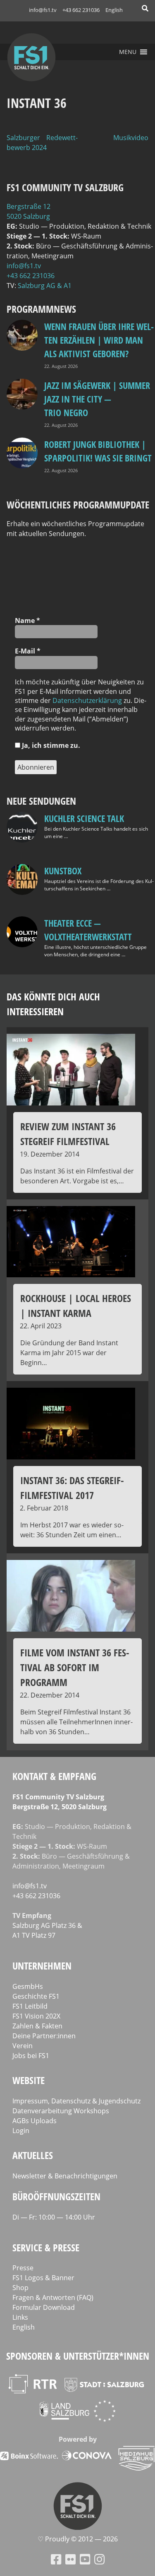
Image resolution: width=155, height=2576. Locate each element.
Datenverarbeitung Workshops (61, 2111)
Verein (23, 2046)
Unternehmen (42, 1966)
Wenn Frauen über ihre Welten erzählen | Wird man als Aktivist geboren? (99, 340)
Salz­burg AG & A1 (45, 286)
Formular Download (44, 2307)
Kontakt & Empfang (54, 1776)
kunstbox (63, 871)
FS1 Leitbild (30, 2006)
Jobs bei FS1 (31, 2056)
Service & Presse (46, 2247)
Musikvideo (131, 138)
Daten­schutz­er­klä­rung (87, 700)
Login (21, 2131)
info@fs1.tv (43, 10)
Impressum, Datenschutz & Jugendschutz (76, 2101)
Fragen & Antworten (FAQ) (53, 2297)
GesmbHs (28, 1986)
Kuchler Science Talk (84, 818)
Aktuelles (33, 2155)
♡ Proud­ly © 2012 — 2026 (78, 2539)
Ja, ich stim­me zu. (50, 745)
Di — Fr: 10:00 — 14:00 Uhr (54, 2217)
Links (20, 2317)
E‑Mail (28, 651)
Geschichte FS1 (36, 1996)
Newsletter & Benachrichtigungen (65, 2176)
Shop (20, 2288)
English (114, 10)
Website (29, 2080)
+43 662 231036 (81, 10)
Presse (23, 2268)
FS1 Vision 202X (36, 2016)
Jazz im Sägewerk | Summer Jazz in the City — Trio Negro (97, 399)
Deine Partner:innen (44, 2036)
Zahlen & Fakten (37, 2026)
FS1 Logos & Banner (43, 2278)
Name (27, 621)
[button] (128, 52)
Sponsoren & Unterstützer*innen (78, 2356)
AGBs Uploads (35, 2121)
